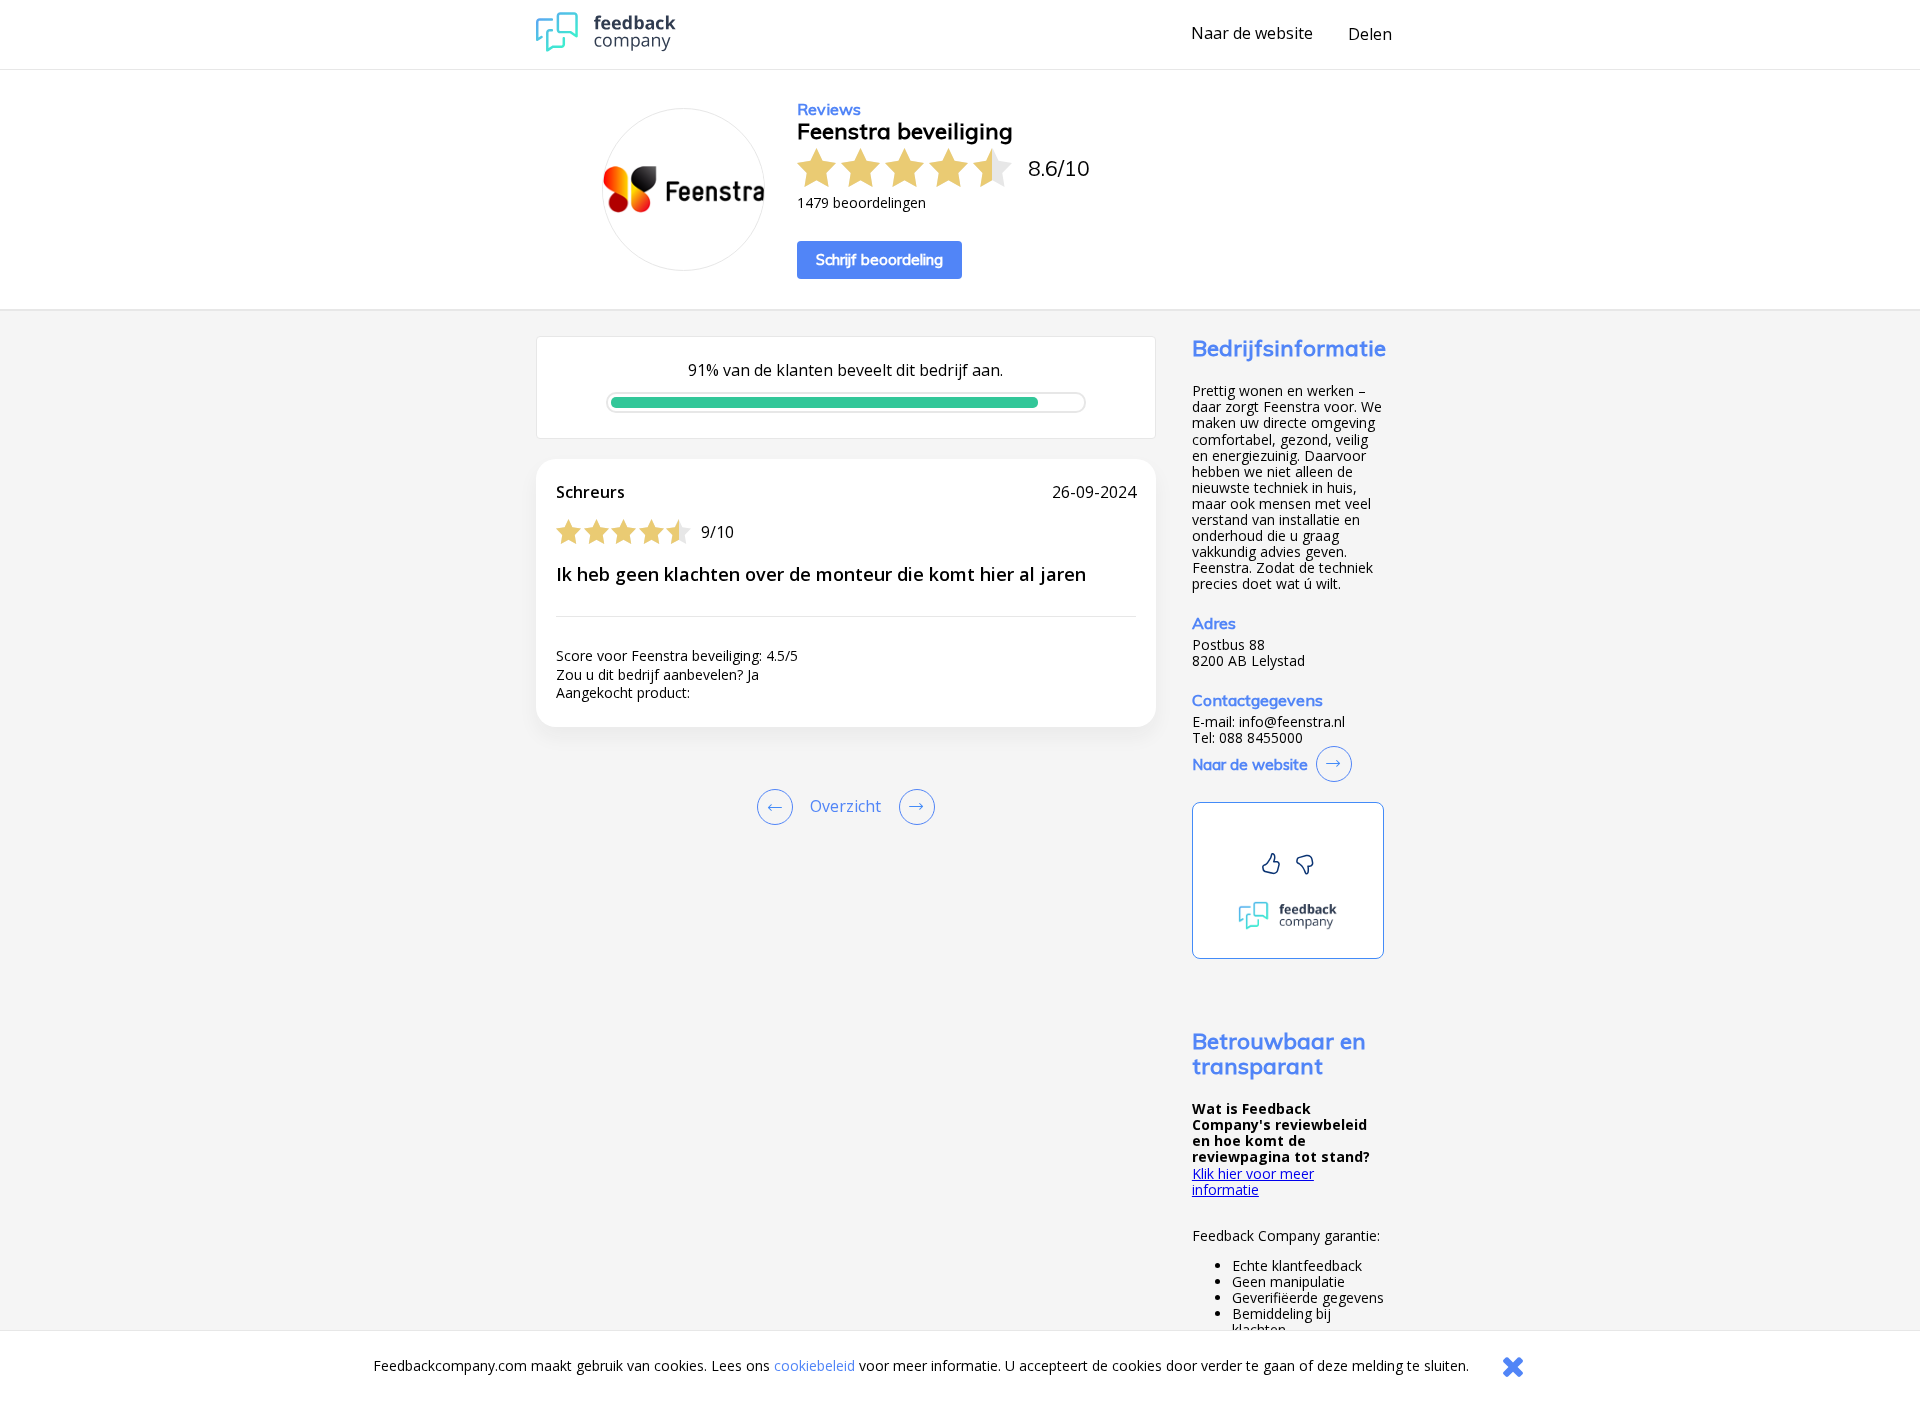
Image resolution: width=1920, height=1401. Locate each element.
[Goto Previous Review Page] (779, 807)
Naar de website (1252, 34)
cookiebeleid (814, 1365)
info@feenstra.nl (1292, 722)
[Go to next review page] (913, 807)
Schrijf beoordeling (879, 259)
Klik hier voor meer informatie (1253, 1181)
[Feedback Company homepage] (606, 46)
